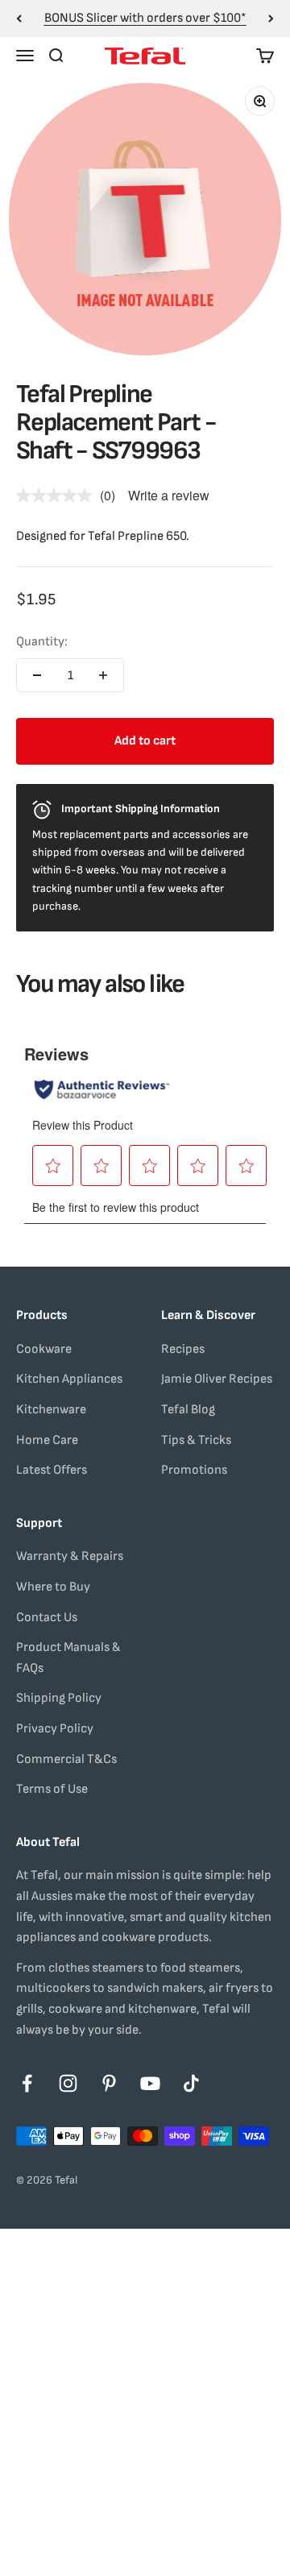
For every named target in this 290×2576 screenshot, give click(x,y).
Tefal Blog (188, 1410)
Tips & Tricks (196, 1440)
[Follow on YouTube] (150, 2083)
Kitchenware (51, 1410)
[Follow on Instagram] (68, 2083)
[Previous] (19, 19)
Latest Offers (52, 1470)
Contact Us (47, 1618)
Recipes (183, 1349)
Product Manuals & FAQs (68, 1658)
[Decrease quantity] (37, 675)
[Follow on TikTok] (191, 2083)
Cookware (44, 1349)
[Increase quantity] (103, 675)
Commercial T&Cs (66, 1759)
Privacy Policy (55, 1729)
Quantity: (42, 642)
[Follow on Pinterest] (109, 2083)
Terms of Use (52, 1789)
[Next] (271, 19)
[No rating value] (58, 496)
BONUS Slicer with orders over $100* (145, 18)
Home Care (47, 1440)
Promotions (194, 1470)
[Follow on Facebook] (27, 2083)
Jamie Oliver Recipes (217, 1379)
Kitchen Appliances (69, 1379)
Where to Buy (53, 1587)
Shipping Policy (59, 1698)
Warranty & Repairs (70, 1556)
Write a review (169, 495)
